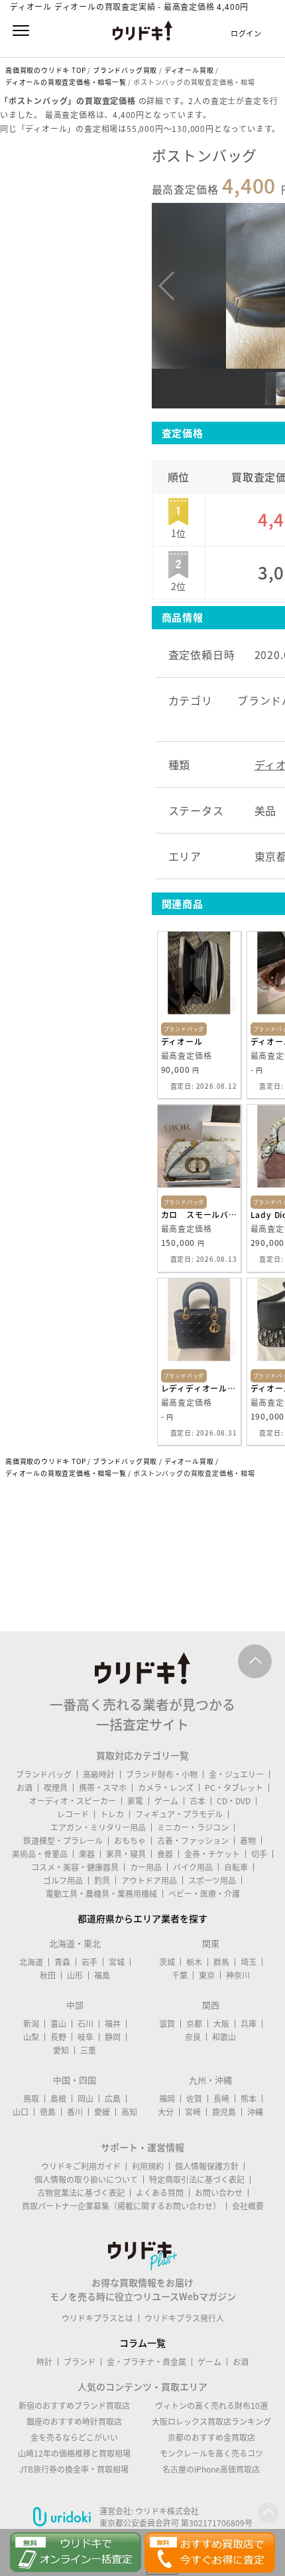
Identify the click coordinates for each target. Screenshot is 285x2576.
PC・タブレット (234, 1788)
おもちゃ (130, 1841)
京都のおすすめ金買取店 (211, 2437)
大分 (166, 2112)
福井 (113, 2024)
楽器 (87, 1854)
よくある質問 (160, 2193)
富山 (58, 2024)
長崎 (221, 2099)
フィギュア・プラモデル (179, 1814)
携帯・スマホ (103, 1788)
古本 (198, 1801)
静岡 (113, 2037)
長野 (58, 2037)
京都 (194, 2024)
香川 (75, 2112)
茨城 (167, 1962)
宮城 (117, 1962)
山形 (75, 1975)
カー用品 (146, 1867)
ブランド (80, 2362)
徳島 (48, 2112)
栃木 (194, 1962)
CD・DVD (234, 1801)
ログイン (246, 33)
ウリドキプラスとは (97, 2318)
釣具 (102, 1880)
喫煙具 (56, 1788)
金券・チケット (212, 1854)
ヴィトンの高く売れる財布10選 (211, 2406)
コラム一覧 (142, 2343)
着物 (248, 1841)
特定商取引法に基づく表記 (197, 2179)
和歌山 (224, 2037)
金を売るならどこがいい (74, 2437)
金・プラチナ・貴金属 (146, 2362)
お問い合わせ (219, 2193)
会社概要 (248, 2206)
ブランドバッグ (44, 1774)
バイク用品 (193, 1867)
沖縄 (255, 2112)
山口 (21, 2112)
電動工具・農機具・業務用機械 (101, 1894)
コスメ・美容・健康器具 (75, 1867)
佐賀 (194, 2099)
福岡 (167, 2099)
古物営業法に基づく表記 (81, 2193)
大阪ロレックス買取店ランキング (211, 2422)
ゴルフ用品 (63, 1880)
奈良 (193, 2037)
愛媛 (102, 2112)
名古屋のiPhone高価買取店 (211, 2469)
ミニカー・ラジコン (193, 1827)
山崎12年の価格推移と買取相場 (74, 2453)
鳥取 (31, 2099)
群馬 (221, 1962)
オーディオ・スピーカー (73, 1801)
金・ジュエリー (236, 1774)
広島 (113, 2099)
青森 (62, 1962)
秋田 (48, 1975)
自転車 (236, 1867)
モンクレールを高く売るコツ (211, 2453)
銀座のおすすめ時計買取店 (74, 2422)
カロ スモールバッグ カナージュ (199, 1215)
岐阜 (85, 2037)
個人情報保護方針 (207, 2166)
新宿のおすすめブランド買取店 (74, 2406)
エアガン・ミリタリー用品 (98, 1827)
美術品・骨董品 (40, 1854)
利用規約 (148, 2166)
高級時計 (99, 1774)
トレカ (112, 1814)
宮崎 (193, 2112)
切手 (259, 1854)
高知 (129, 2112)
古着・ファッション (193, 1841)
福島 (102, 1975)
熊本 (249, 2099)
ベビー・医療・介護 (204, 1894)
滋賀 (167, 2024)
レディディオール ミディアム (199, 1388)
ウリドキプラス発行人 (184, 2318)
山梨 (31, 2037)
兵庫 (249, 2024)
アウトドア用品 (149, 1880)
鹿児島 (224, 2112)
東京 (207, 1975)
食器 (165, 1854)
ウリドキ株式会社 (167, 2511)
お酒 (25, 1788)
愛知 (61, 2050)
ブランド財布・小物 (162, 1774)
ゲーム (166, 1801)
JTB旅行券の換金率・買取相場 (74, 2469)
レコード (73, 1814)
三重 (88, 2050)
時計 (44, 2362)
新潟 (31, 2024)
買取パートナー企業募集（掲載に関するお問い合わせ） (121, 2206)
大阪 (221, 2024)
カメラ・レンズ (166, 1788)
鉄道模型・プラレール (63, 1841)
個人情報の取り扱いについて (86, 2179)
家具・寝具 (126, 1854)
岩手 (89, 1962)
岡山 (85, 2099)
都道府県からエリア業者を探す (142, 1918)
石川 (85, 2024)
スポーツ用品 (212, 1880)
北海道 (31, 1962)
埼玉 (249, 1962)
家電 (135, 1801)
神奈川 (238, 1975)
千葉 (180, 1975)
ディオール (182, 1042)
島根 (58, 2099)
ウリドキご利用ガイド (81, 2166)
